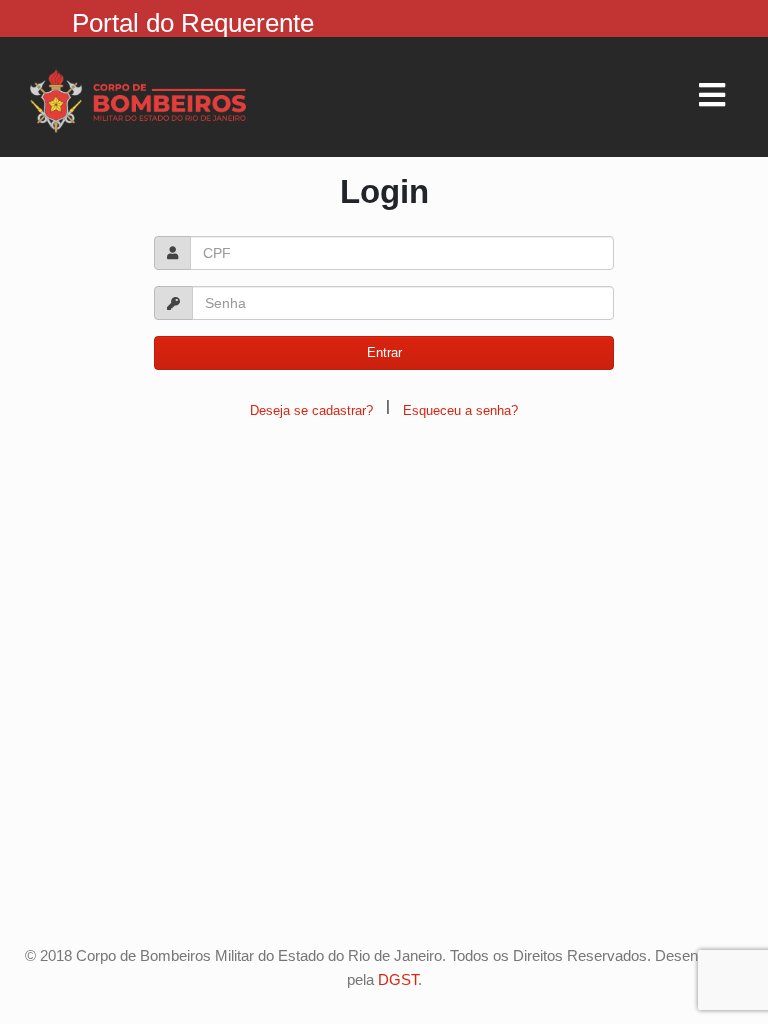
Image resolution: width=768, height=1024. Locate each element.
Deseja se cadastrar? (311, 410)
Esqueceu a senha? (460, 410)
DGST (398, 979)
